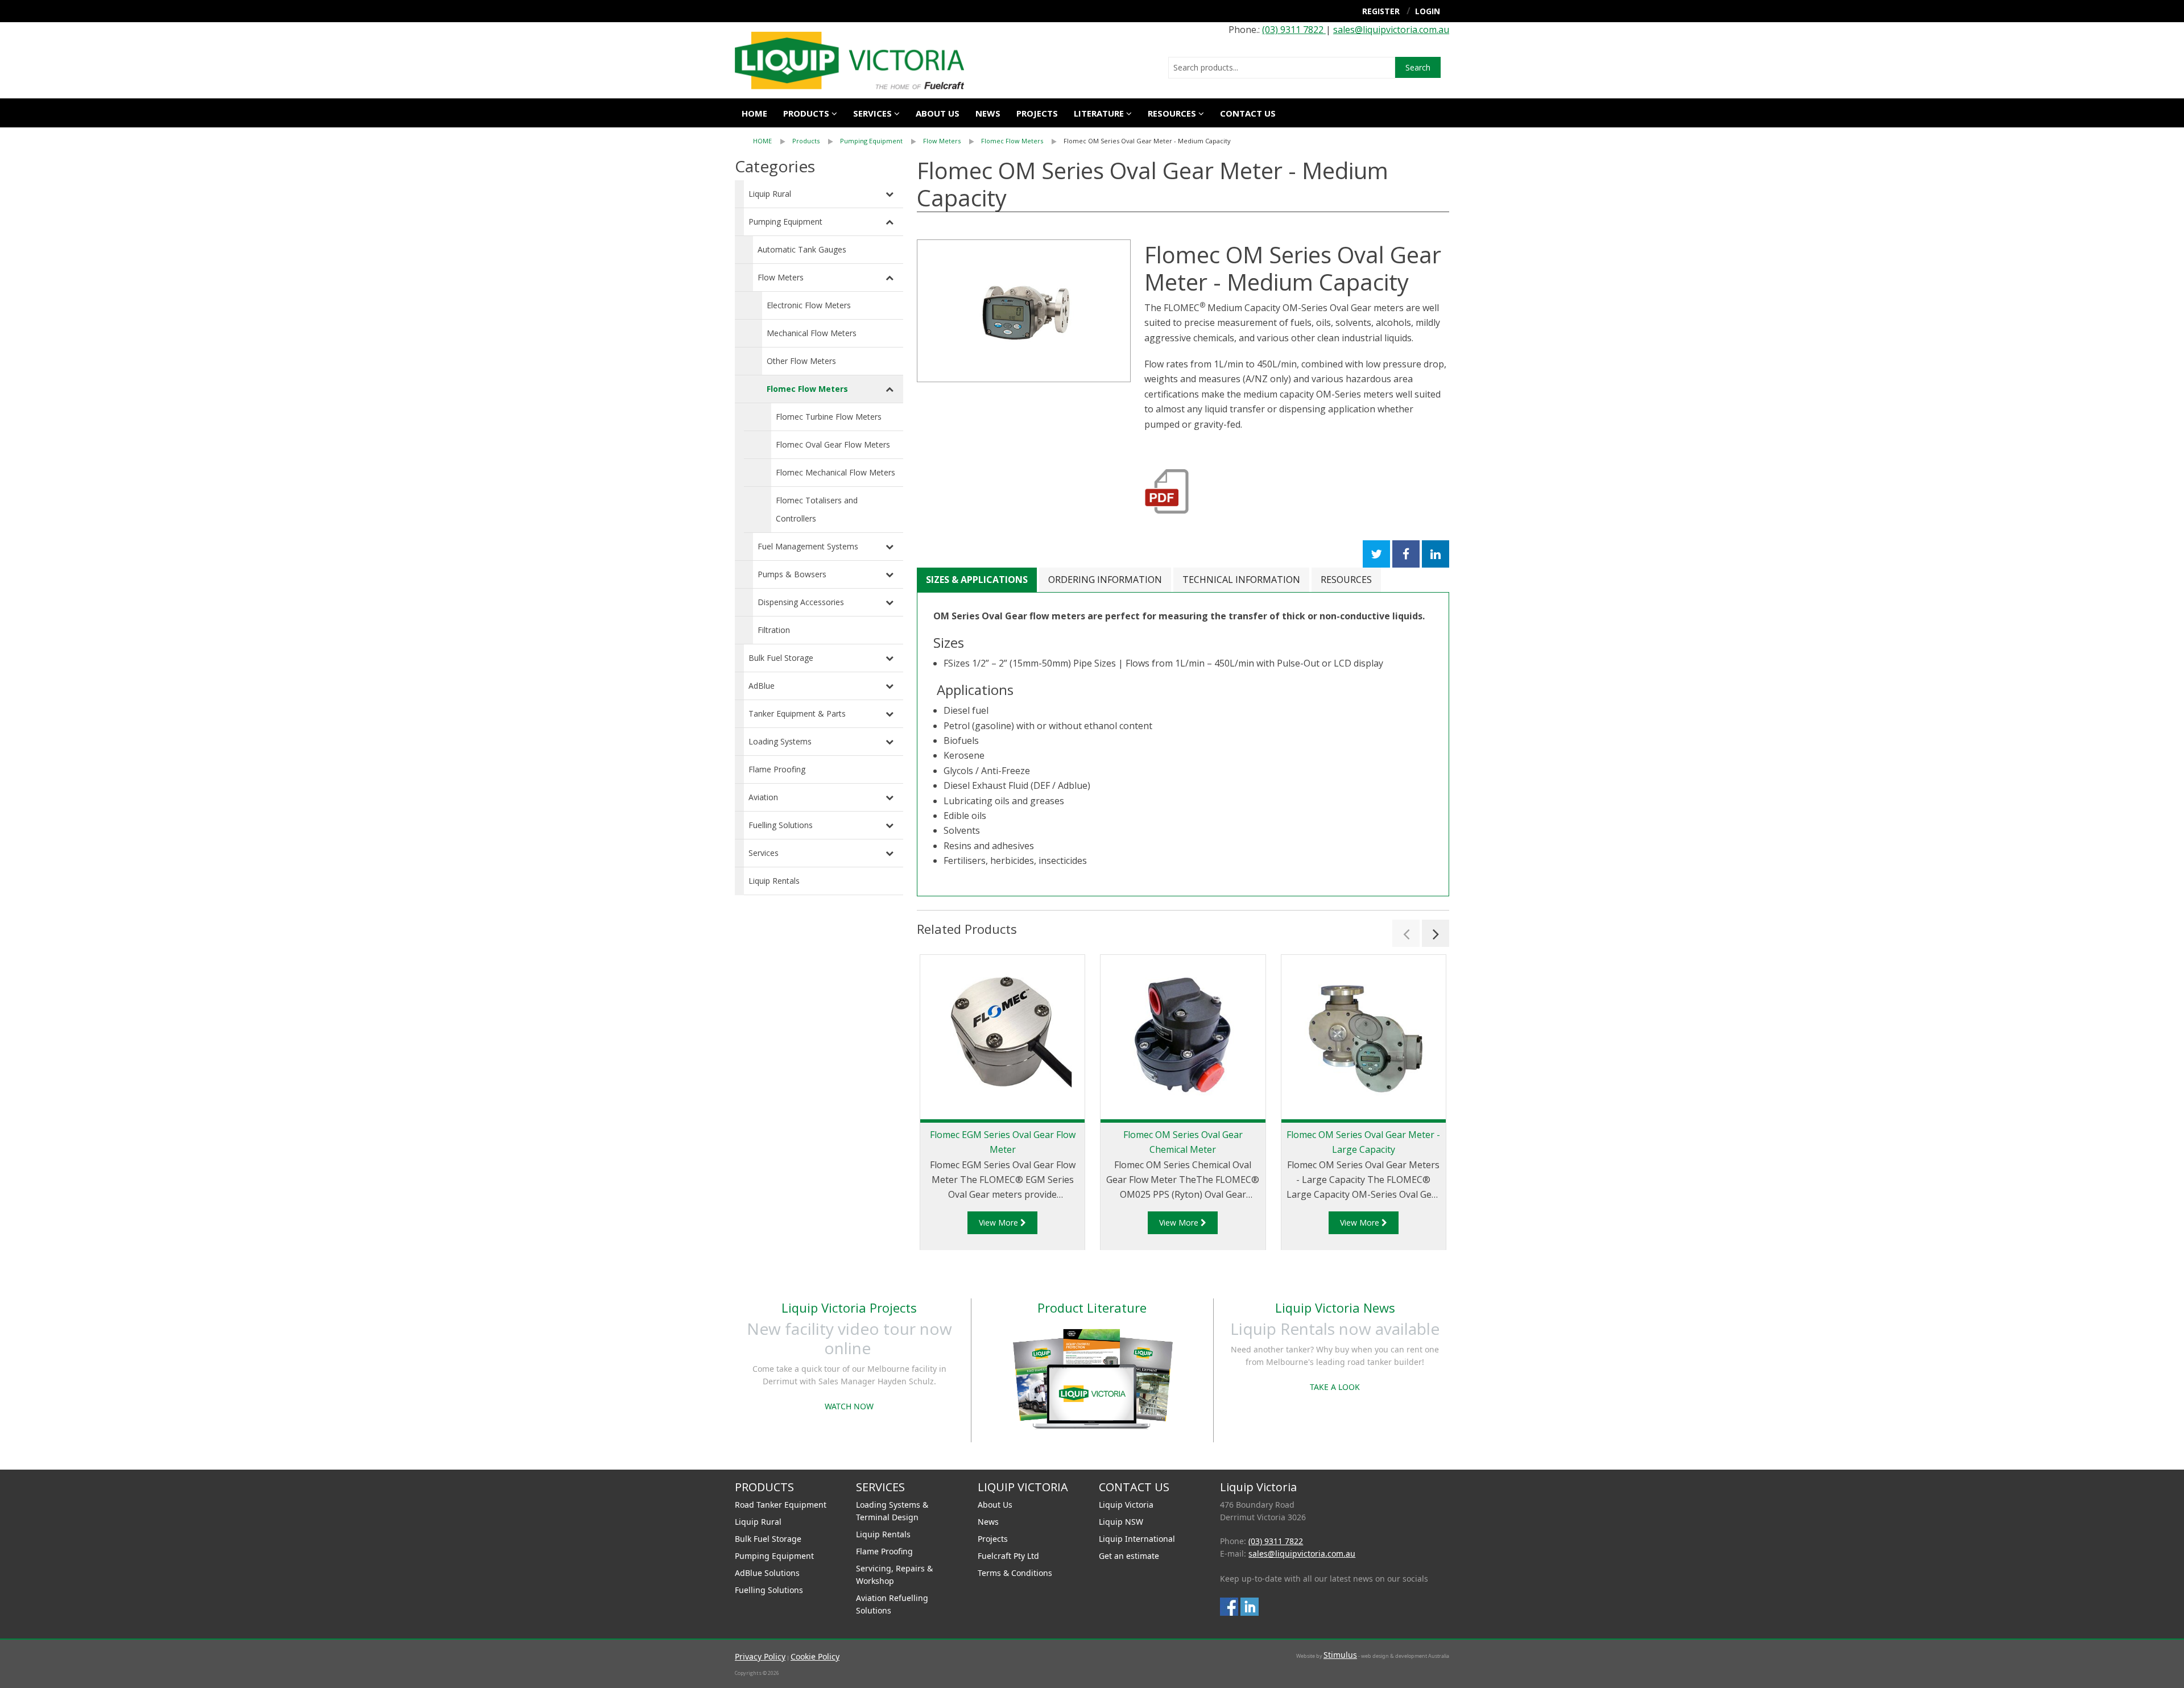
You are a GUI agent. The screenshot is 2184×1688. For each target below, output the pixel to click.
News (988, 113)
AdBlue (762, 686)
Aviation (763, 797)
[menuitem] (773, 141)
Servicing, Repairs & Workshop (894, 1575)
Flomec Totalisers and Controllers (817, 509)
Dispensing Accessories (801, 602)
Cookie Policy (815, 1656)
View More (1000, 1222)
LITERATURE (1099, 113)
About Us (995, 1505)
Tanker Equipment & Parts (797, 713)
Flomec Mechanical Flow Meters (835, 472)
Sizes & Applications (977, 580)
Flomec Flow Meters (1012, 141)
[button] (1406, 933)
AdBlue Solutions (767, 1573)
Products (806, 113)
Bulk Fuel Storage (781, 658)
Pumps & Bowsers (792, 574)
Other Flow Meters (801, 361)
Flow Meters (942, 141)
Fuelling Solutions (781, 825)
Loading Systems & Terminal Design (892, 1511)
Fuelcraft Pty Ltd (1008, 1556)
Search (1418, 67)
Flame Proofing (777, 769)
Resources (1172, 113)
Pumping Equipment (871, 141)
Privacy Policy (760, 1656)
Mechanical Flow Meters (812, 333)
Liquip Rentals (774, 881)
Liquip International (1137, 1539)
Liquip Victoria (1126, 1505)
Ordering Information (1105, 580)
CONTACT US (1248, 113)
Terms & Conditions (1015, 1573)
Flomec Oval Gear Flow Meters (833, 444)
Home (754, 113)
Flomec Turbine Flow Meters (829, 417)
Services (764, 853)
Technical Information (1241, 580)
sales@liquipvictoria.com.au (1391, 30)
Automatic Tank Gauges (802, 249)
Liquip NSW (1121, 1522)
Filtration (774, 630)
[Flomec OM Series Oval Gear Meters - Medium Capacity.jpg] (1024, 311)
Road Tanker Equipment (781, 1505)
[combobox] (1282, 68)
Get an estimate (1129, 1556)
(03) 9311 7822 (1294, 30)
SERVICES (872, 113)
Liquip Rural (770, 194)
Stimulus (1340, 1655)
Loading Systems (780, 741)
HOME (762, 141)
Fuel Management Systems (808, 546)
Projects (1037, 113)
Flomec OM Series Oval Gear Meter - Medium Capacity (1147, 141)
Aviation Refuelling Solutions (892, 1604)
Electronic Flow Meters (809, 305)
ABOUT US (938, 113)
